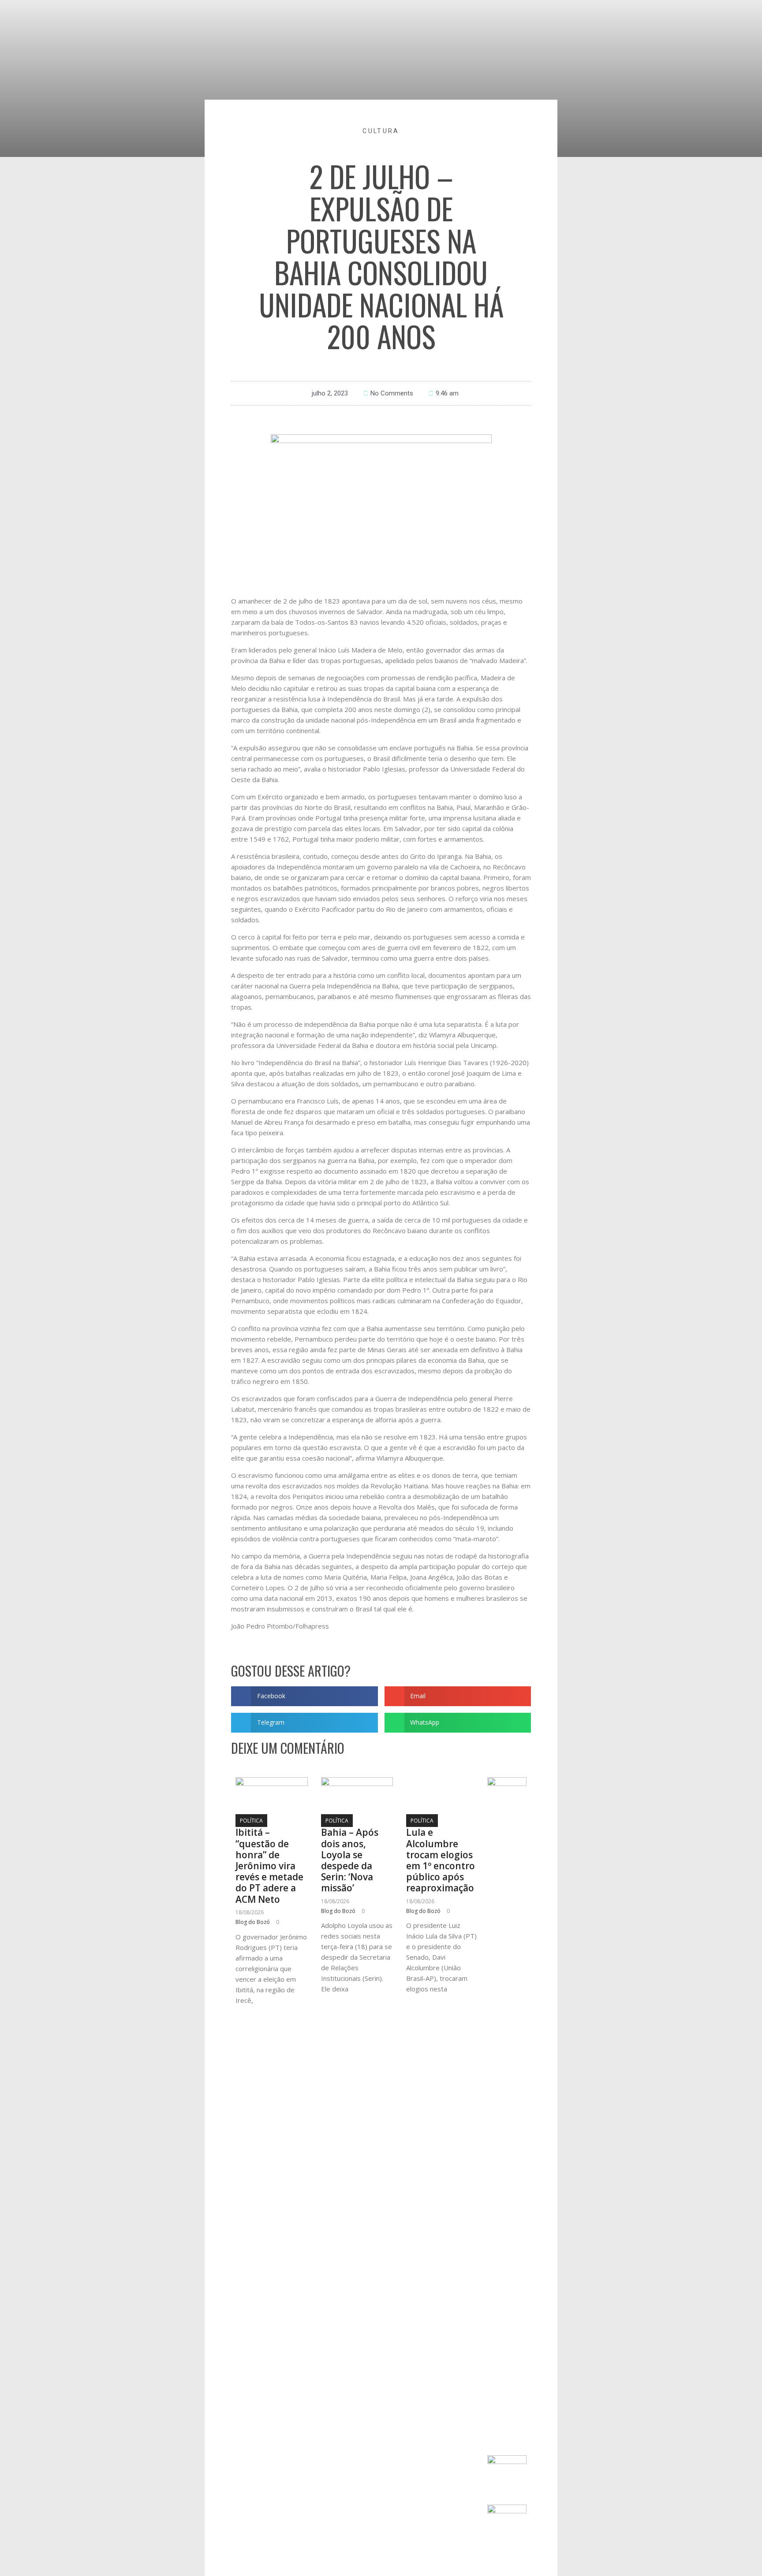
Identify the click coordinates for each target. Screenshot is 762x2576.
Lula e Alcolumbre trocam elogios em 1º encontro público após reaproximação (441, 1860)
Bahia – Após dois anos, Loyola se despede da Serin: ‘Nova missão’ (350, 1860)
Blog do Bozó (253, 1922)
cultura (381, 131)
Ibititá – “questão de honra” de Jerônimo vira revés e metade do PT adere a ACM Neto (269, 1866)
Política (251, 1821)
